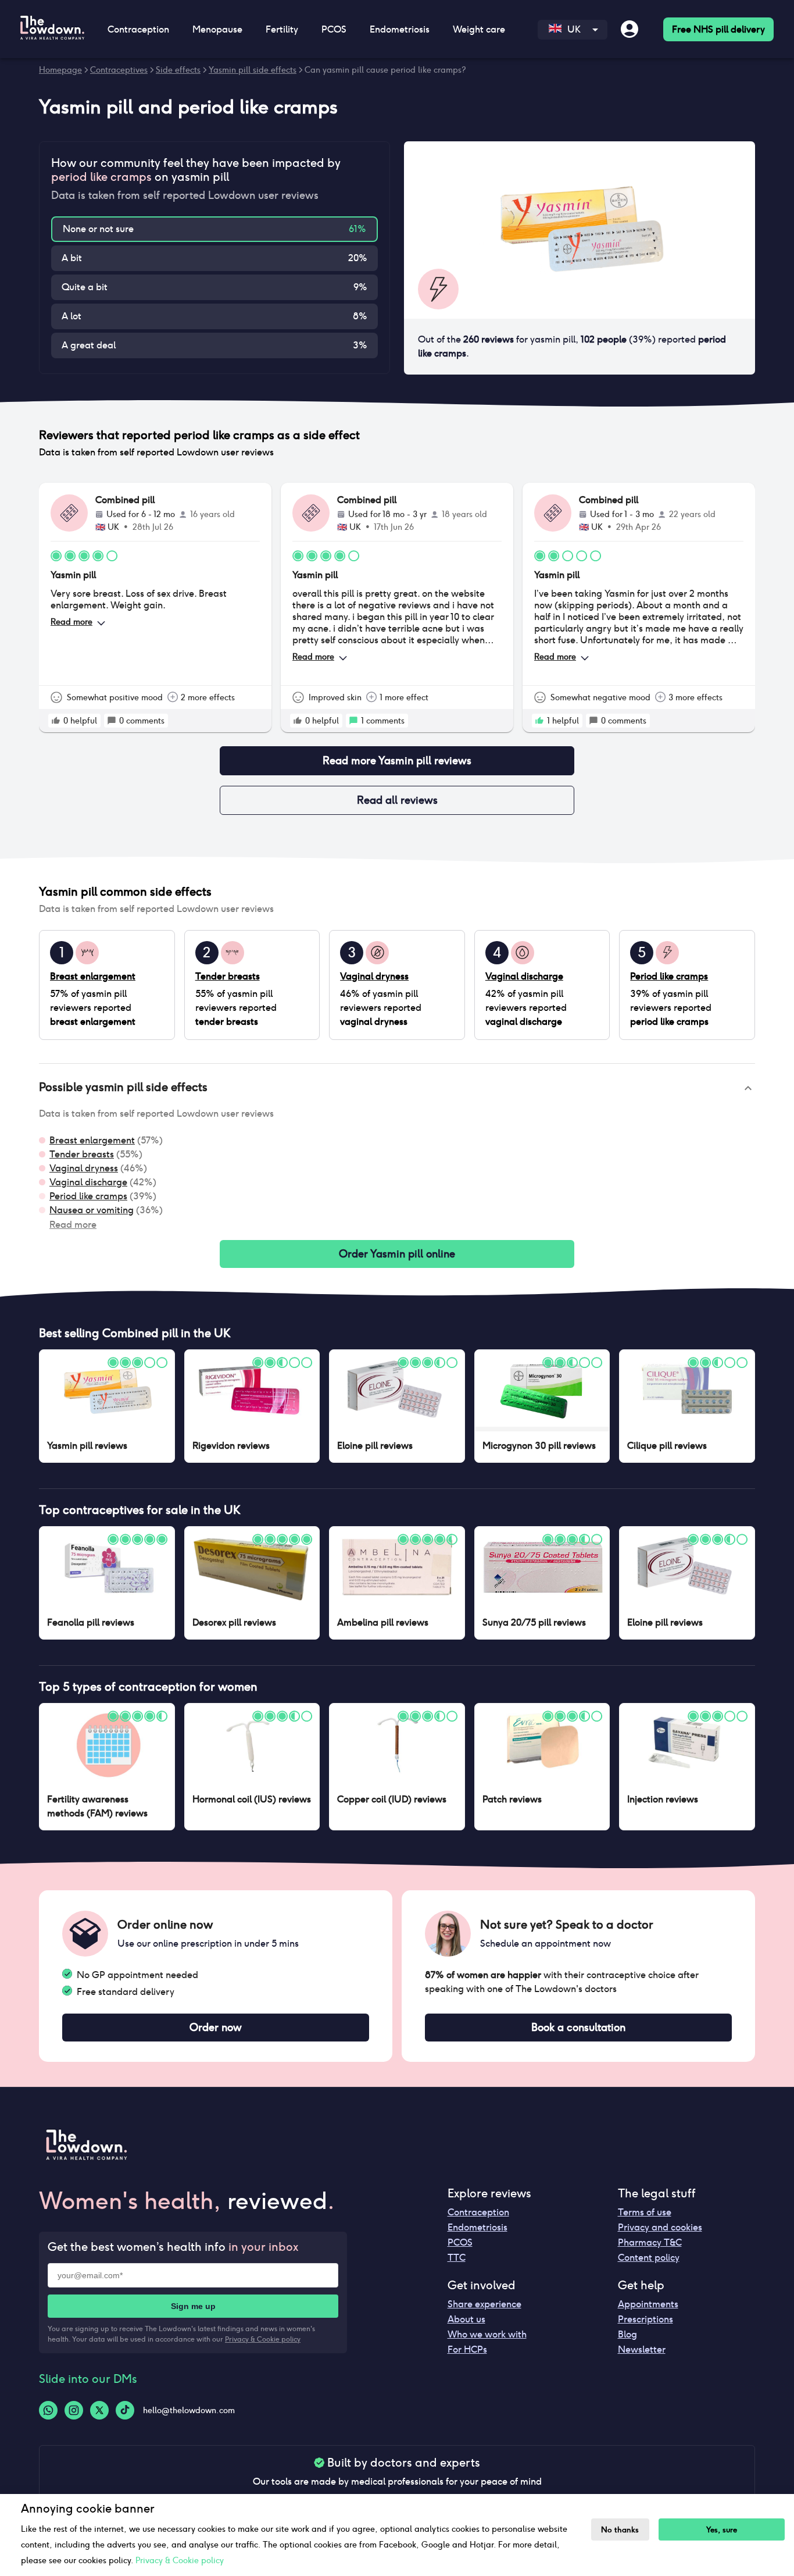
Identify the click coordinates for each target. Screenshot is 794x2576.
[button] (397, 1088)
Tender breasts (82, 1154)
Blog (627, 2334)
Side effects (178, 70)
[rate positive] (56, 721)
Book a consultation (578, 2027)
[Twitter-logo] (99, 2410)
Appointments (648, 2304)
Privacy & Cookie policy (263, 2339)
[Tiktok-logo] (125, 2410)
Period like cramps (88, 1196)
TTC (457, 2258)
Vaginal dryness (84, 1168)
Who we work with (487, 2334)
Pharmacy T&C (650, 2242)
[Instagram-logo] (74, 2410)
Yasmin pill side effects (253, 70)
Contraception (478, 2212)
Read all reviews (397, 800)
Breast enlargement (92, 1140)
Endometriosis (478, 2227)
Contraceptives (119, 70)
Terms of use (645, 2212)
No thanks (620, 2530)
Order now (216, 2027)
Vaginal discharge (88, 1182)
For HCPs (467, 2349)
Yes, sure (722, 2530)
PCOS (460, 2242)
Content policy (649, 2258)
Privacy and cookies (660, 2227)
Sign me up (193, 2306)
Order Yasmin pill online (397, 1254)
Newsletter (642, 2349)
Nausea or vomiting (92, 1210)
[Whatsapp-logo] (48, 2410)
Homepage (60, 70)
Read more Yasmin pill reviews (397, 760)
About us (466, 2319)
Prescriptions (645, 2319)
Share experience (484, 2304)
